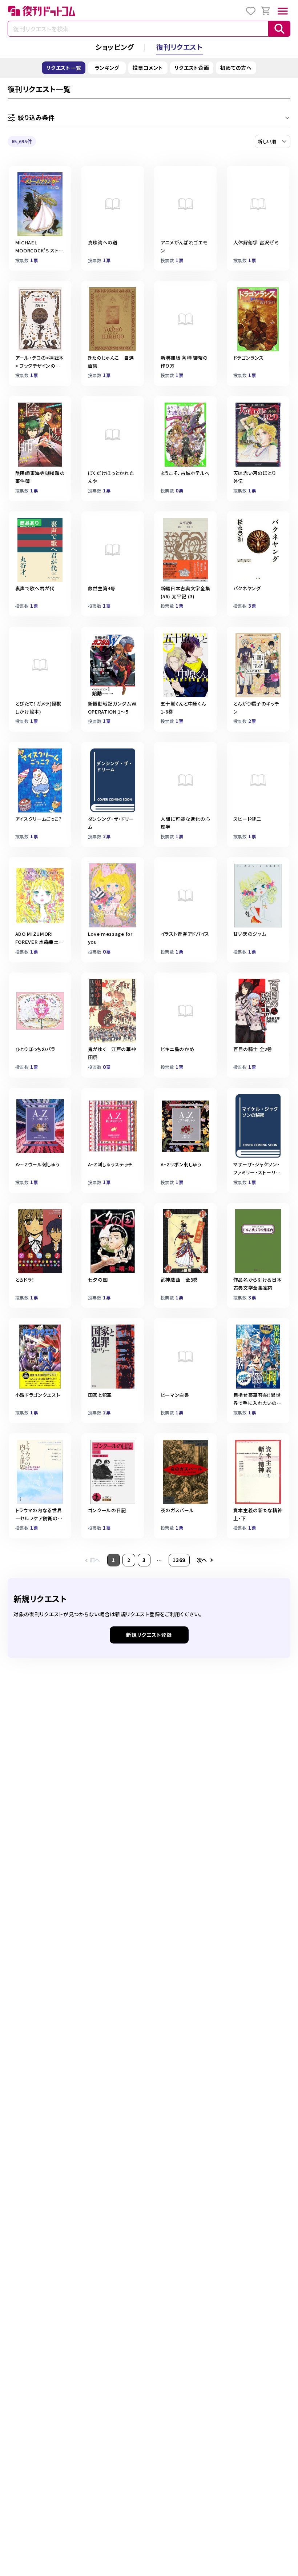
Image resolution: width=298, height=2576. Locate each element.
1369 (179, 1560)
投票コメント (148, 68)
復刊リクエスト (180, 47)
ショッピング (114, 47)
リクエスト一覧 (64, 68)
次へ (202, 1560)
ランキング (107, 68)
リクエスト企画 (192, 68)
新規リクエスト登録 (149, 1635)
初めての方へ (236, 68)
